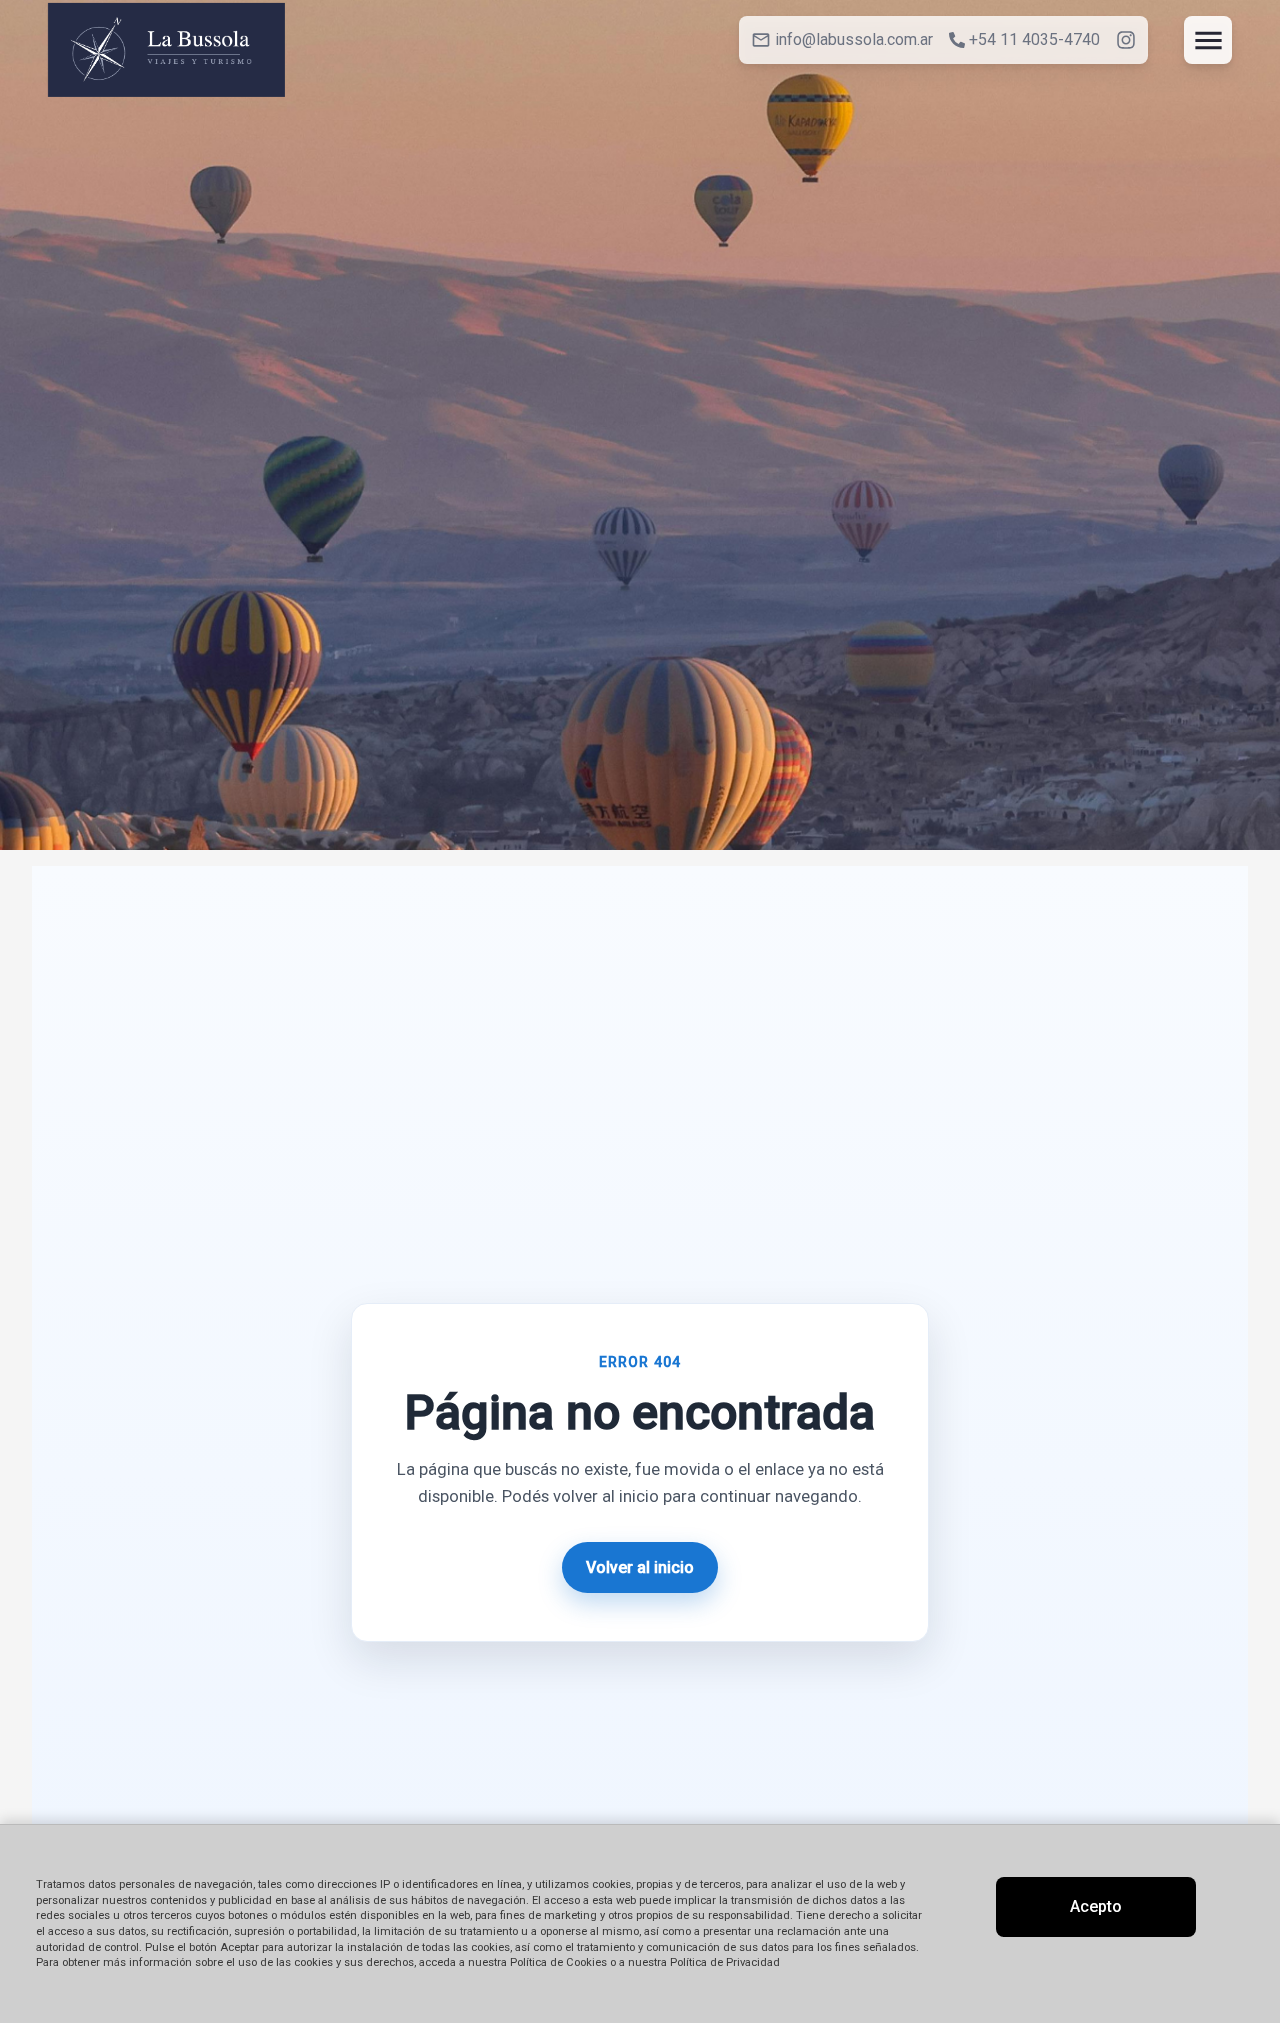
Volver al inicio (640, 1567)
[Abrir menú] (1208, 40)
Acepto (1096, 1906)
